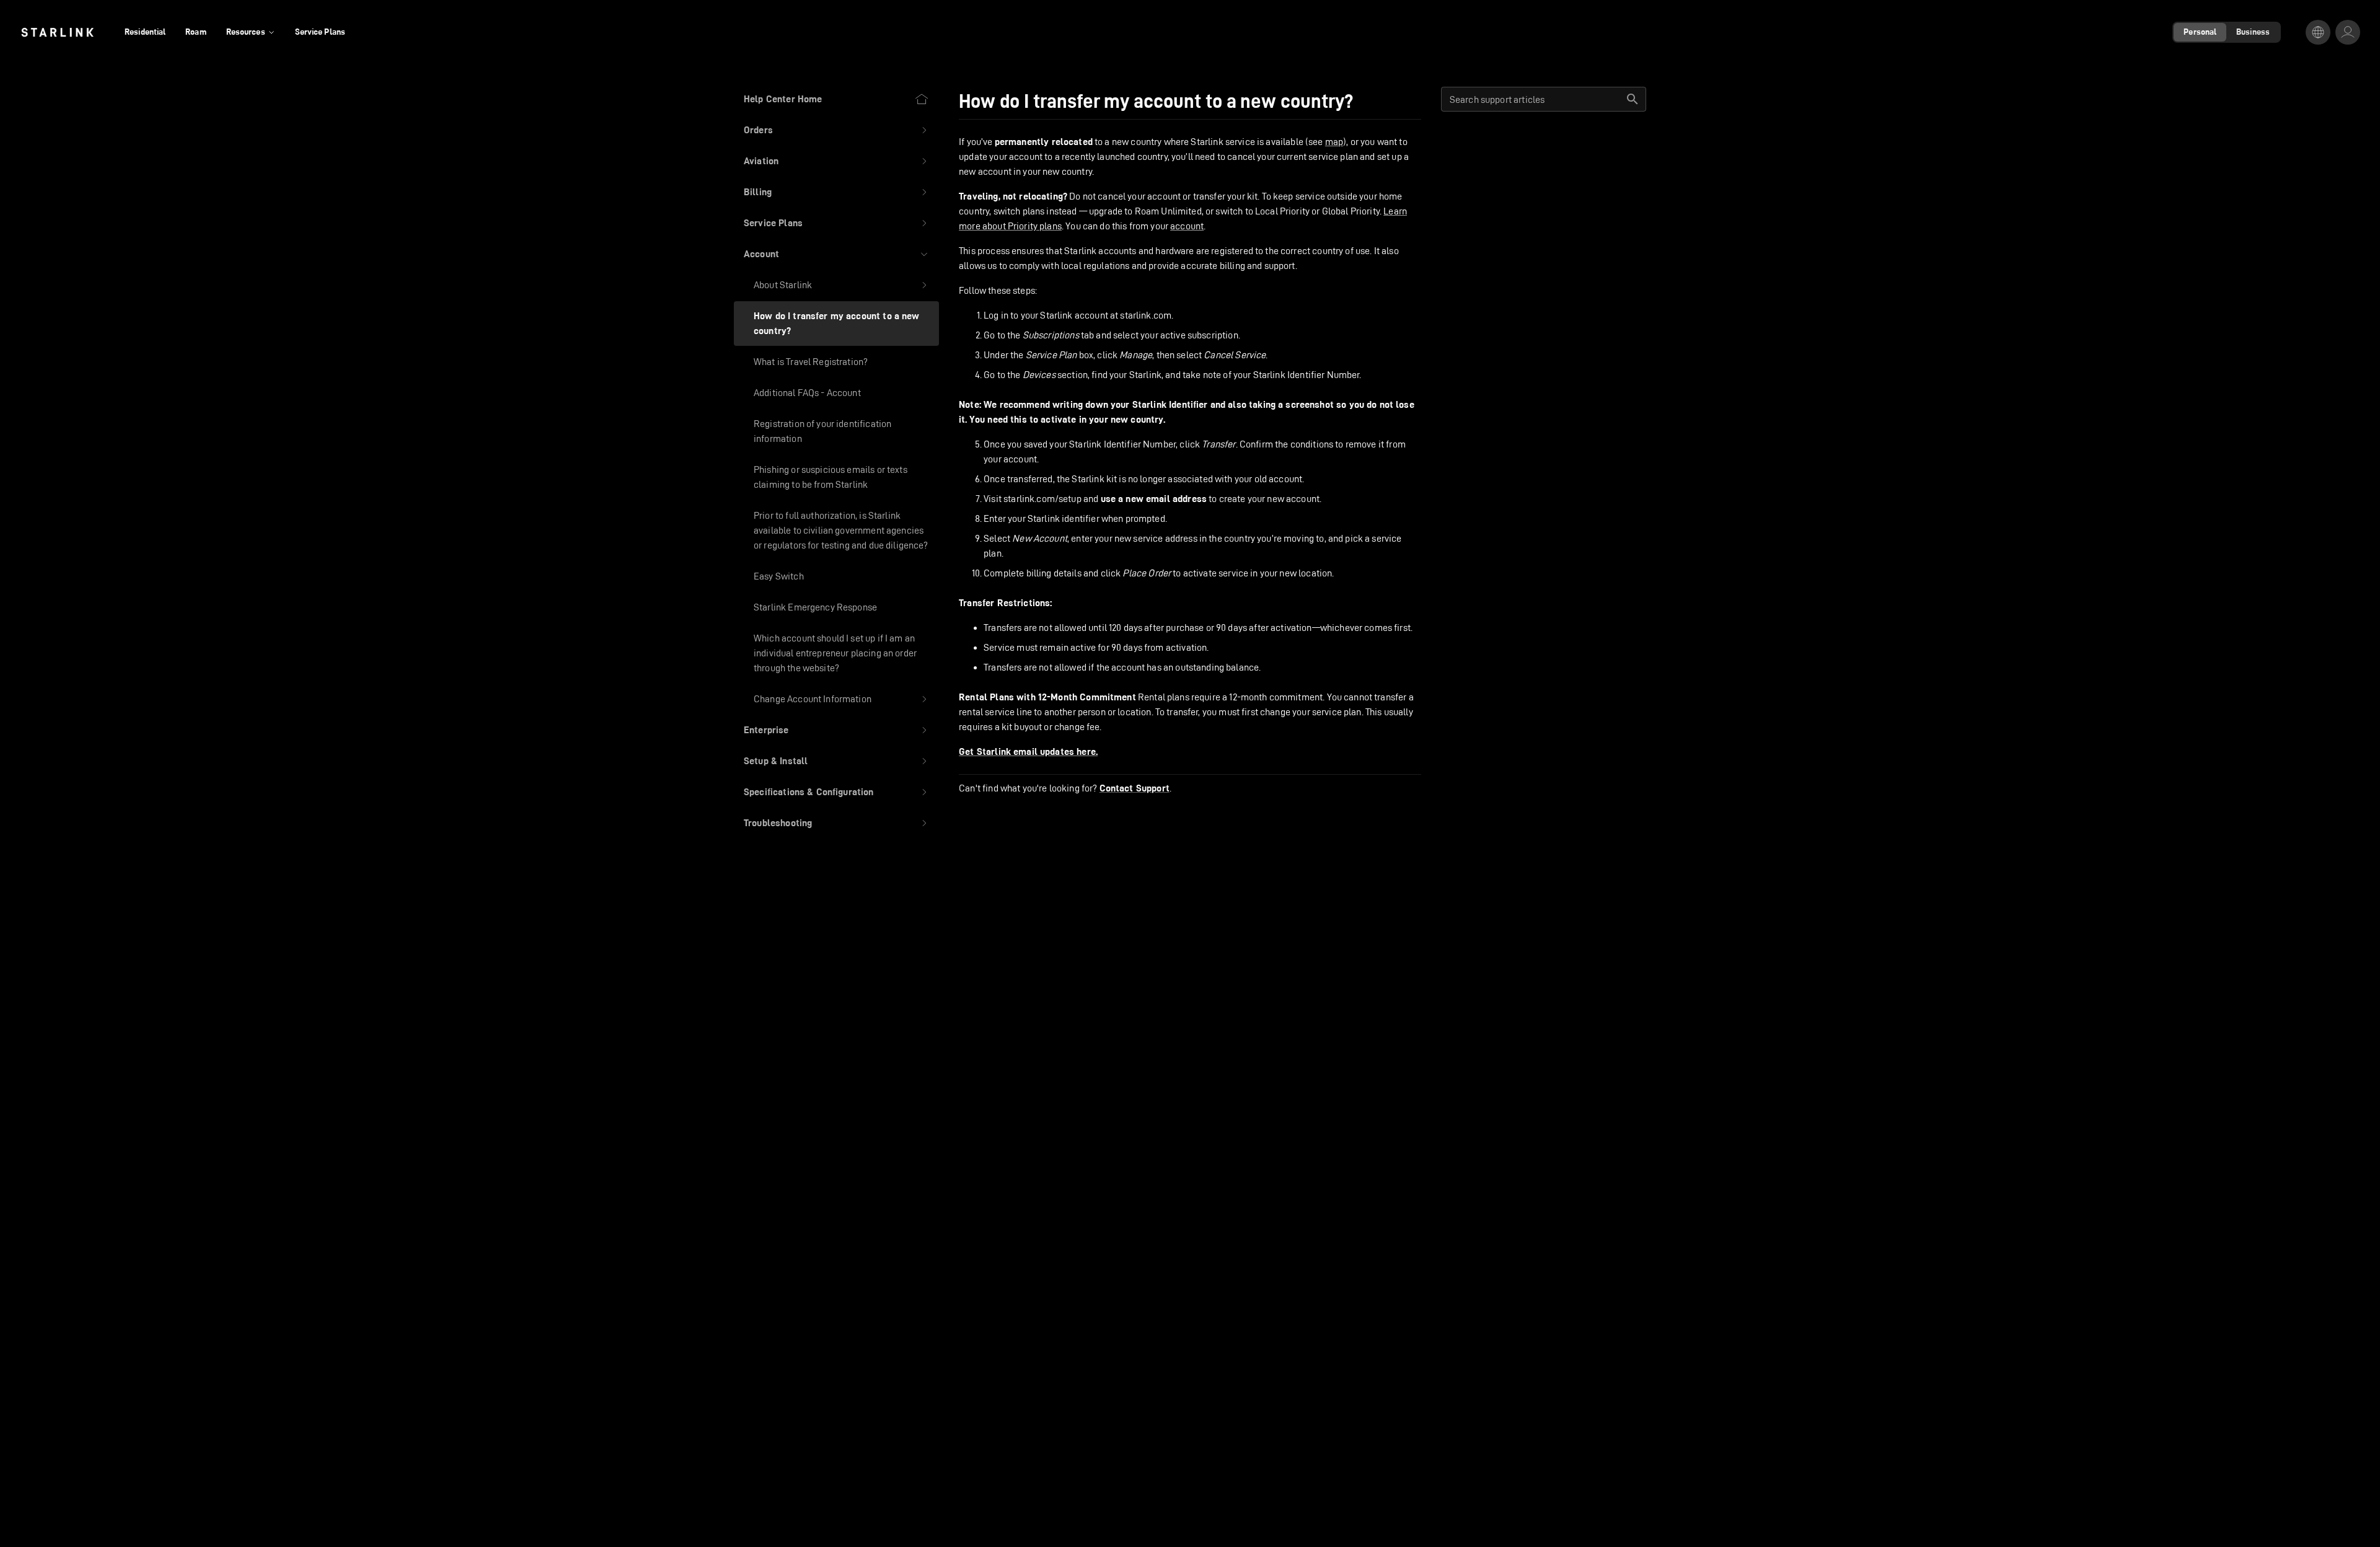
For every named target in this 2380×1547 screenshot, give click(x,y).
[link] (57, 32)
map (1334, 142)
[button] (836, 130)
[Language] (2318, 32)
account (1187, 226)
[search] (1633, 99)
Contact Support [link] (1135, 788)
